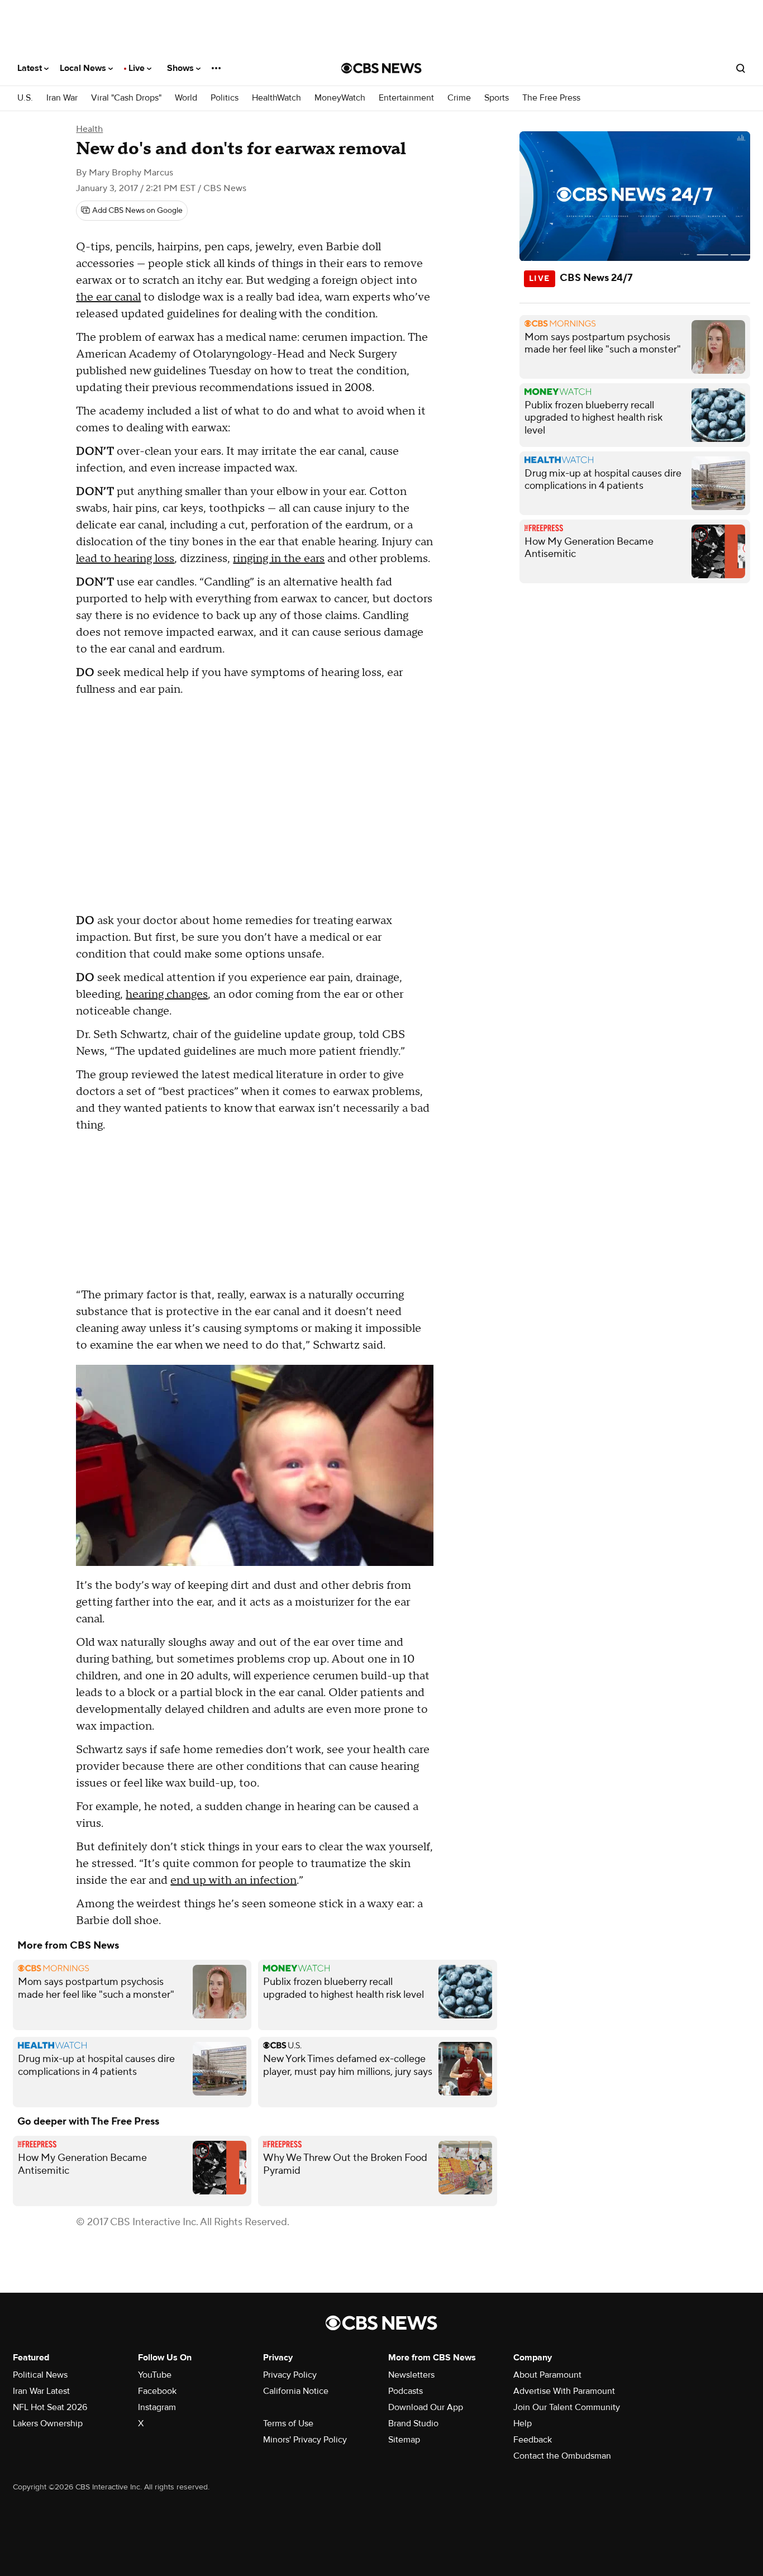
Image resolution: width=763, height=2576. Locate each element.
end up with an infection (233, 1880)
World (186, 98)
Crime (459, 98)
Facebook (157, 2391)
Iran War (62, 98)
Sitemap (404, 2440)
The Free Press (551, 98)
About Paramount (547, 2375)
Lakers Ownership (48, 2423)
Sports (497, 98)
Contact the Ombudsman (562, 2456)
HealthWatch (276, 98)
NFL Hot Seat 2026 (50, 2407)
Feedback (533, 2440)
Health (89, 129)
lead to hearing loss (125, 559)
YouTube (155, 2375)
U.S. (25, 98)
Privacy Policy (290, 2375)
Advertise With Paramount (564, 2391)
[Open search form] (741, 68)
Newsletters (411, 2375)
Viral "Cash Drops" (126, 98)
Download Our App (426, 2407)
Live (138, 68)
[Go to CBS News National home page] (381, 68)
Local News (84, 68)
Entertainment (406, 98)
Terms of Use (288, 2423)
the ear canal (108, 297)
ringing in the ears (279, 559)
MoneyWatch (340, 98)
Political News (40, 2375)
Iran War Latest (41, 2391)
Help (523, 2423)
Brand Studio (413, 2423)
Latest (31, 68)
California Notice (296, 2391)
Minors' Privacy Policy (305, 2440)
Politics (225, 98)
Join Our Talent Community (567, 2407)
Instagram (157, 2407)
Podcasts (406, 2391)
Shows (182, 68)
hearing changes (167, 994)
